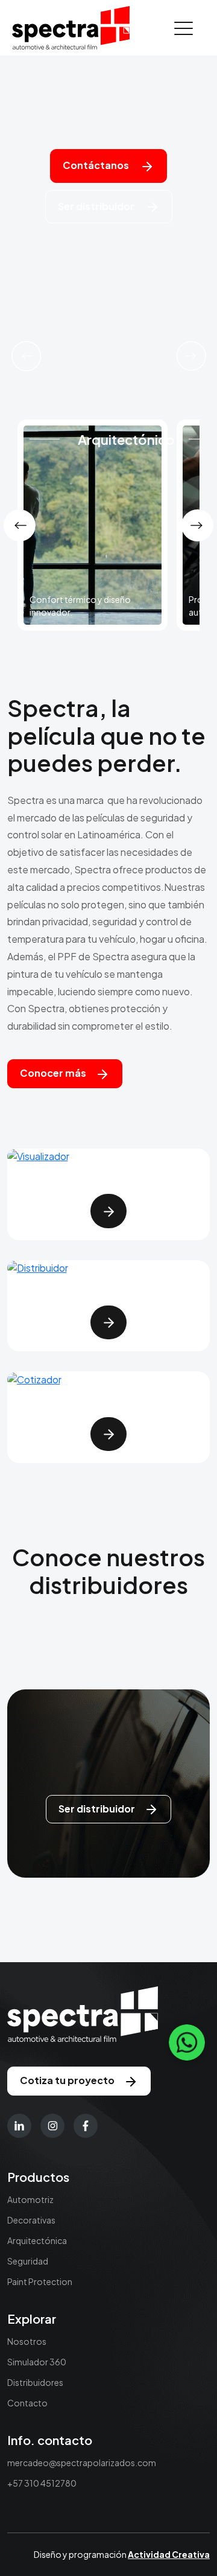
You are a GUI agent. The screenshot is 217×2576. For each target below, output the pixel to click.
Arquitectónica (37, 2240)
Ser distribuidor (97, 206)
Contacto (27, 2403)
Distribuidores (35, 2382)
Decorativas (31, 2220)
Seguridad (28, 2261)
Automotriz (30, 2199)
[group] (93, 525)
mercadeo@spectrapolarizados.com (82, 2463)
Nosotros (27, 2341)
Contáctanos (97, 165)
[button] (26, 356)
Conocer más (53, 1073)
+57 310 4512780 (42, 2483)
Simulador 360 (37, 2362)
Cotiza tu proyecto (67, 2080)
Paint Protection (40, 2281)
